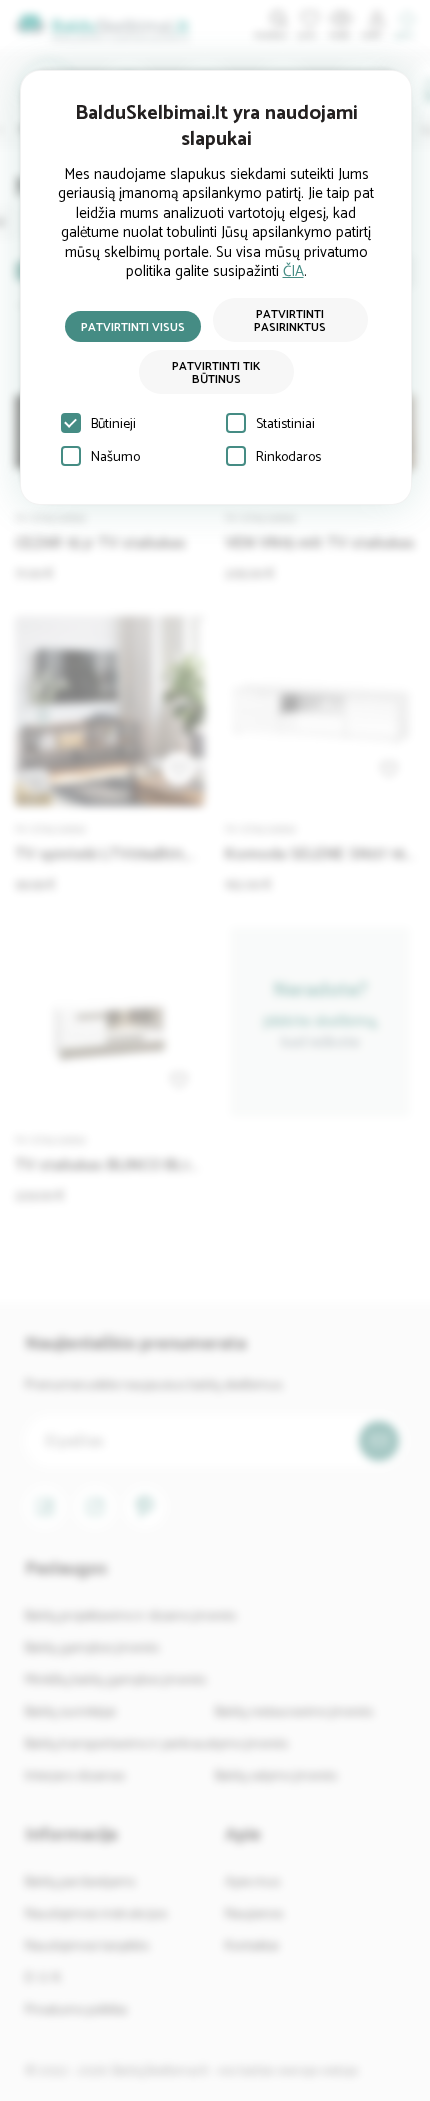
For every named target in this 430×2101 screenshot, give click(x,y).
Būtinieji (113, 424)
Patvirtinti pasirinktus (290, 321)
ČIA (293, 271)
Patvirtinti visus (133, 327)
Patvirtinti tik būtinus (216, 373)
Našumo (115, 457)
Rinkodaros (288, 457)
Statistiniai (285, 424)
